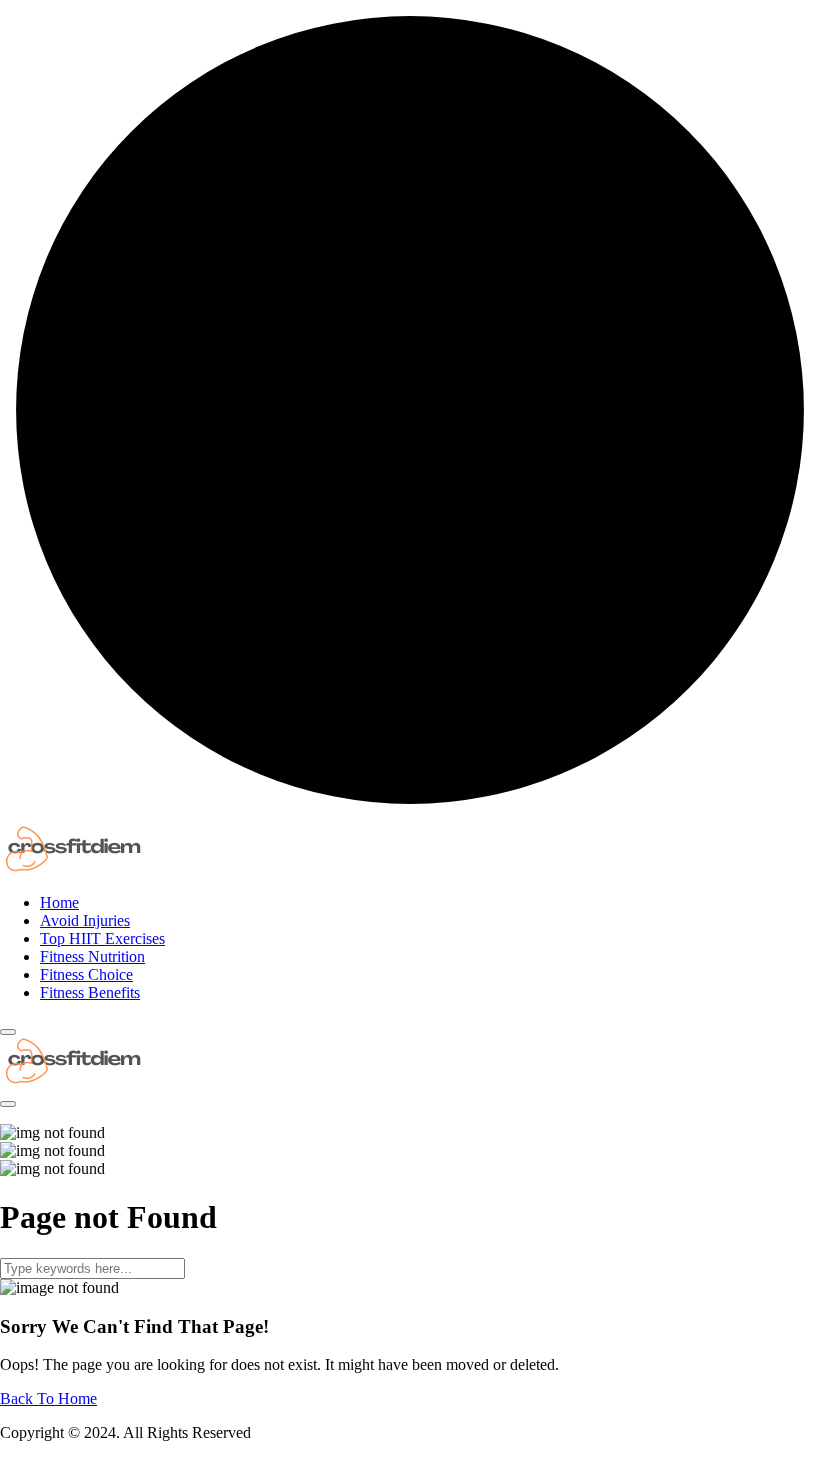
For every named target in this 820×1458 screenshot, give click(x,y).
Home (59, 902)
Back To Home (48, 1398)
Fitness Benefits (90, 992)
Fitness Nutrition (92, 956)
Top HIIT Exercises (102, 938)
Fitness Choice (86, 974)
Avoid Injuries (85, 920)
